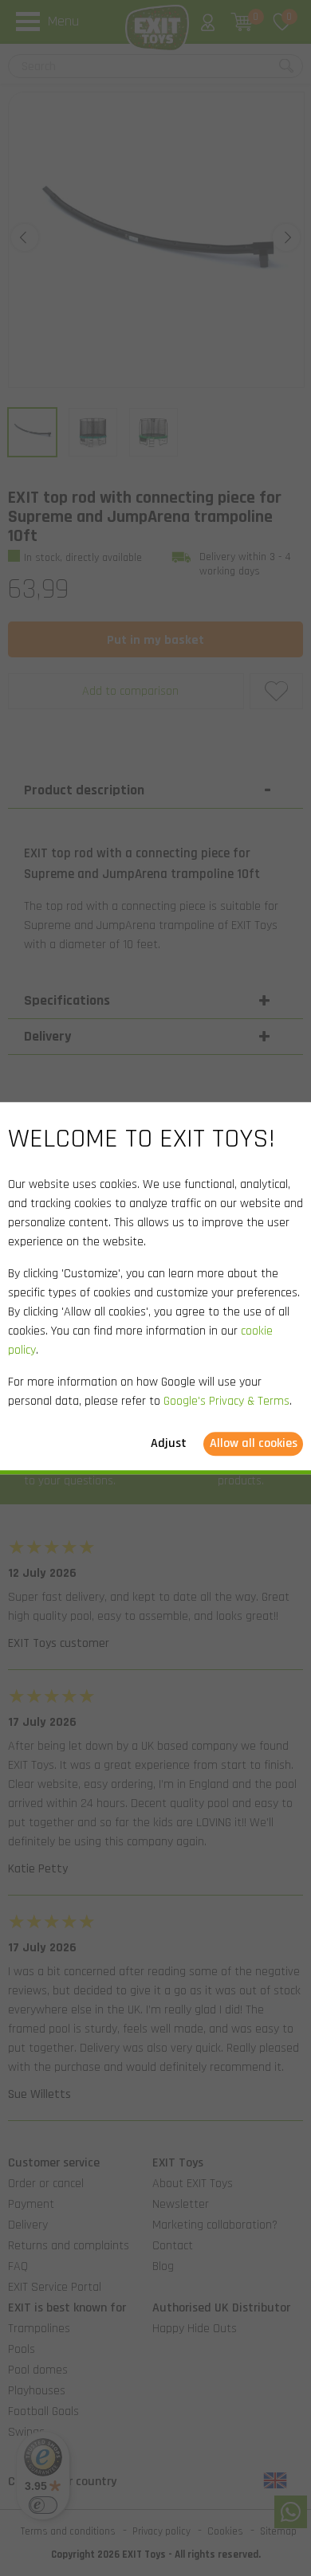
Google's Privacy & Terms (226, 1401)
